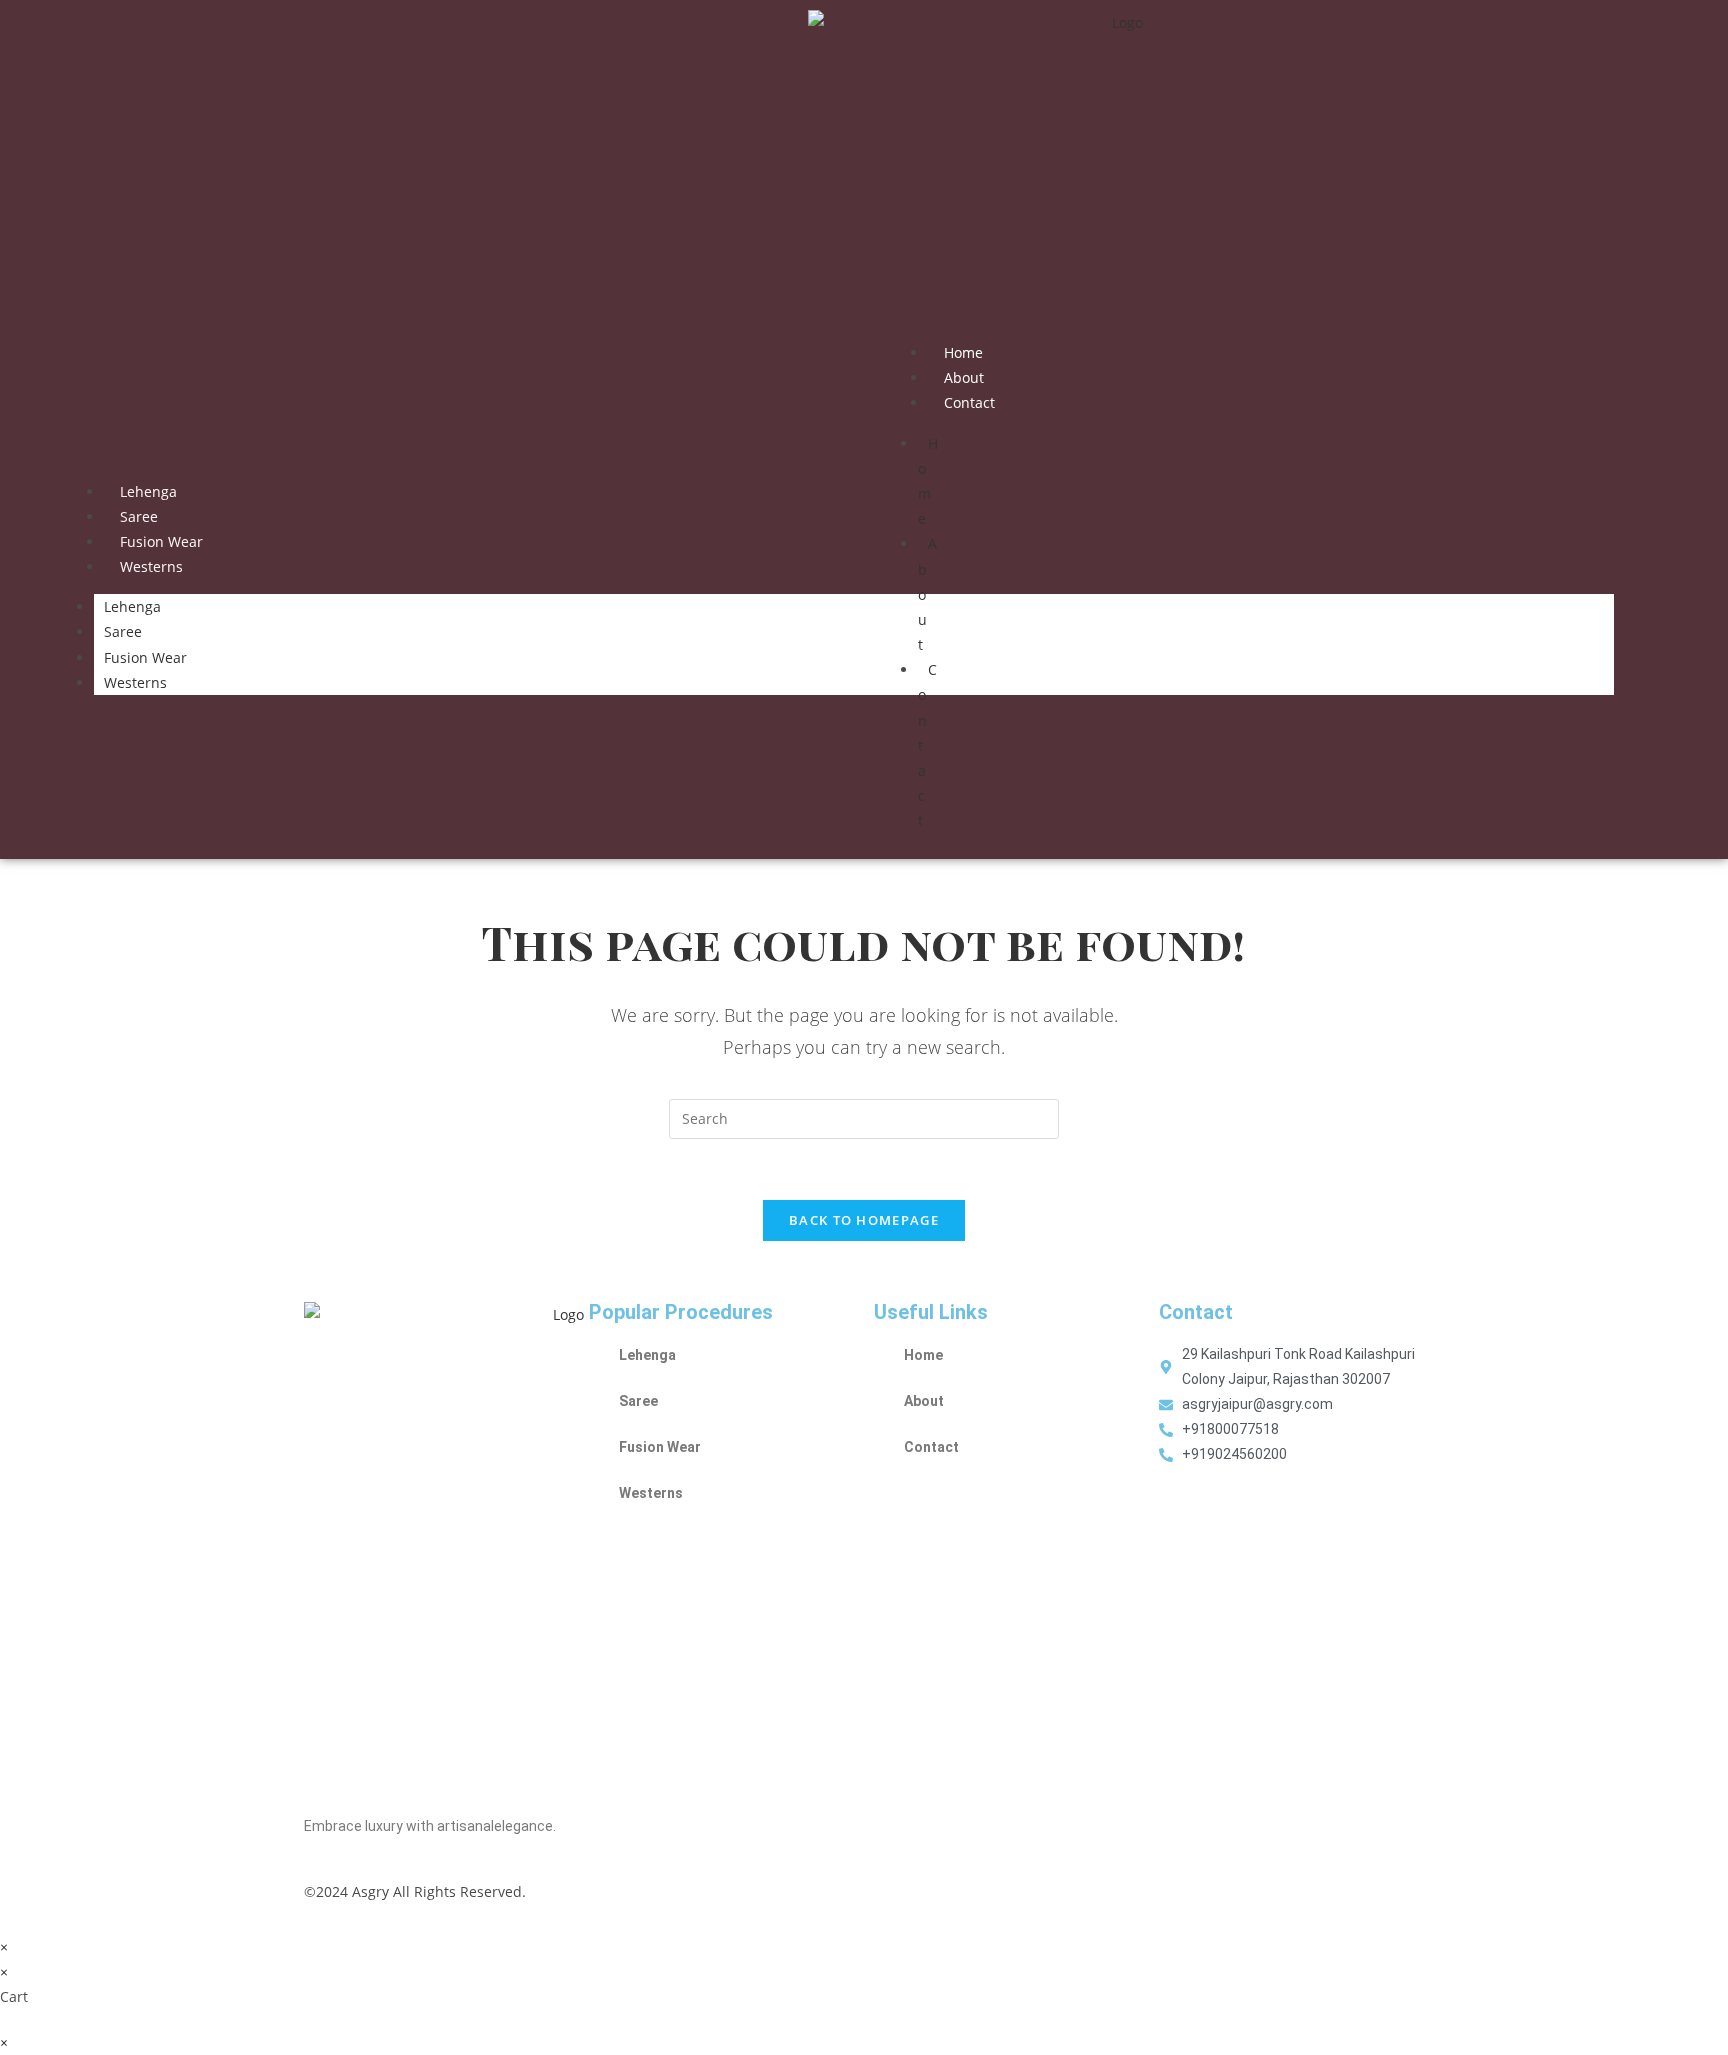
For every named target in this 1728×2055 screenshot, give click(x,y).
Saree (123, 631)
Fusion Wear (145, 657)
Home (928, 481)
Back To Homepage (864, 1220)
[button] (4, 2042)
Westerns (135, 682)
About (924, 1401)
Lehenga (132, 606)
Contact (969, 402)
